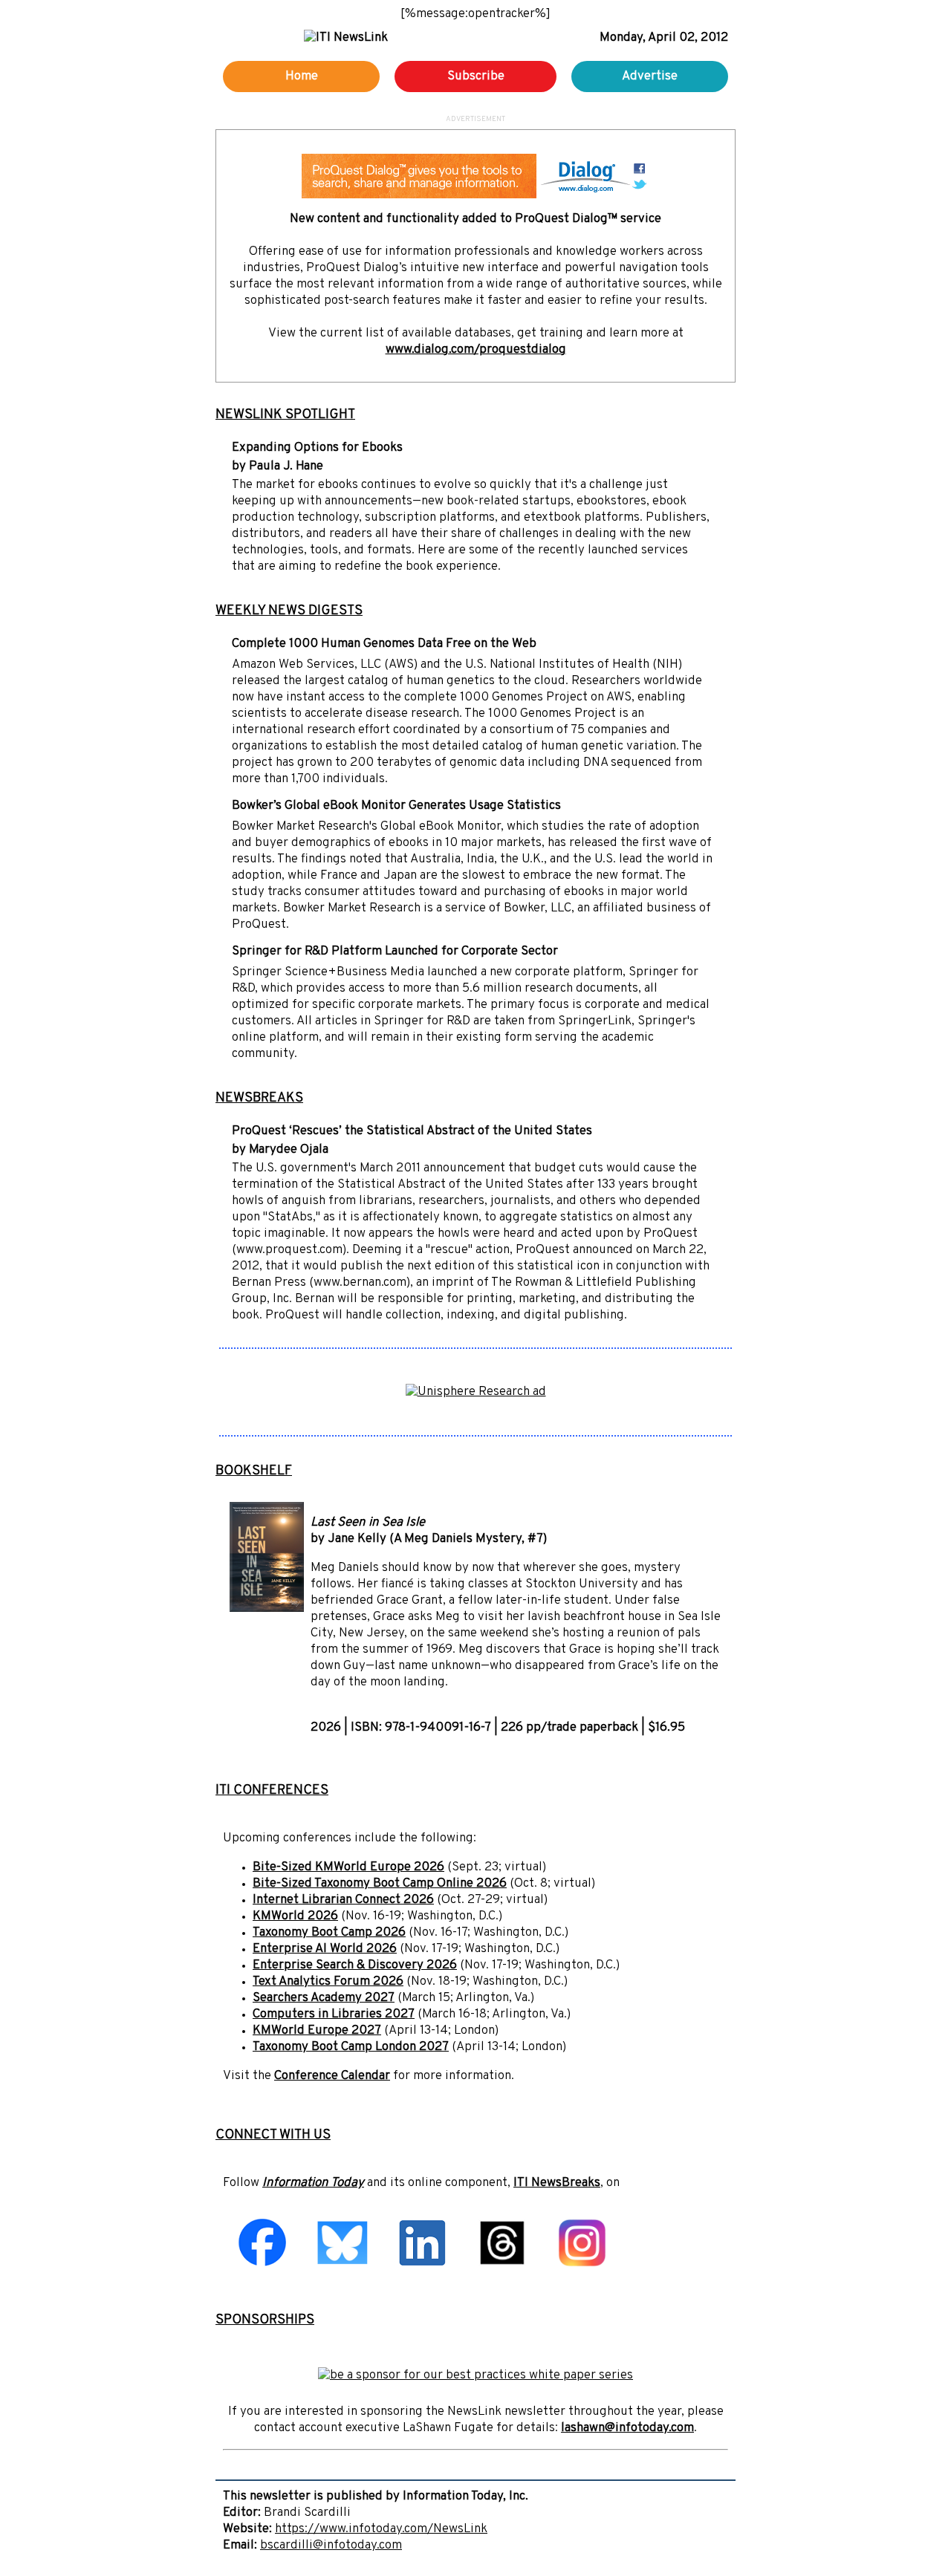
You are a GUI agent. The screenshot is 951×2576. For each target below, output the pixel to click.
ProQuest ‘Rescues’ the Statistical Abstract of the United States (412, 1131)
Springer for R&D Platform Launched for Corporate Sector (395, 952)
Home (302, 77)
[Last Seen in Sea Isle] (267, 1609)
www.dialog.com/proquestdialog (476, 350)
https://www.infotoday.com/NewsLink (381, 2529)
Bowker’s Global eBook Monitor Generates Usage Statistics (396, 806)
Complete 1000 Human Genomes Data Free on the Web (384, 644)
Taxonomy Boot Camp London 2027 (351, 2047)
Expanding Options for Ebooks (317, 448)
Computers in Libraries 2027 (334, 2014)
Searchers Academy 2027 (324, 1998)
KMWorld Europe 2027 (317, 2031)
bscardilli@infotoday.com (331, 2546)
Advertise (650, 77)
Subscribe (476, 77)
